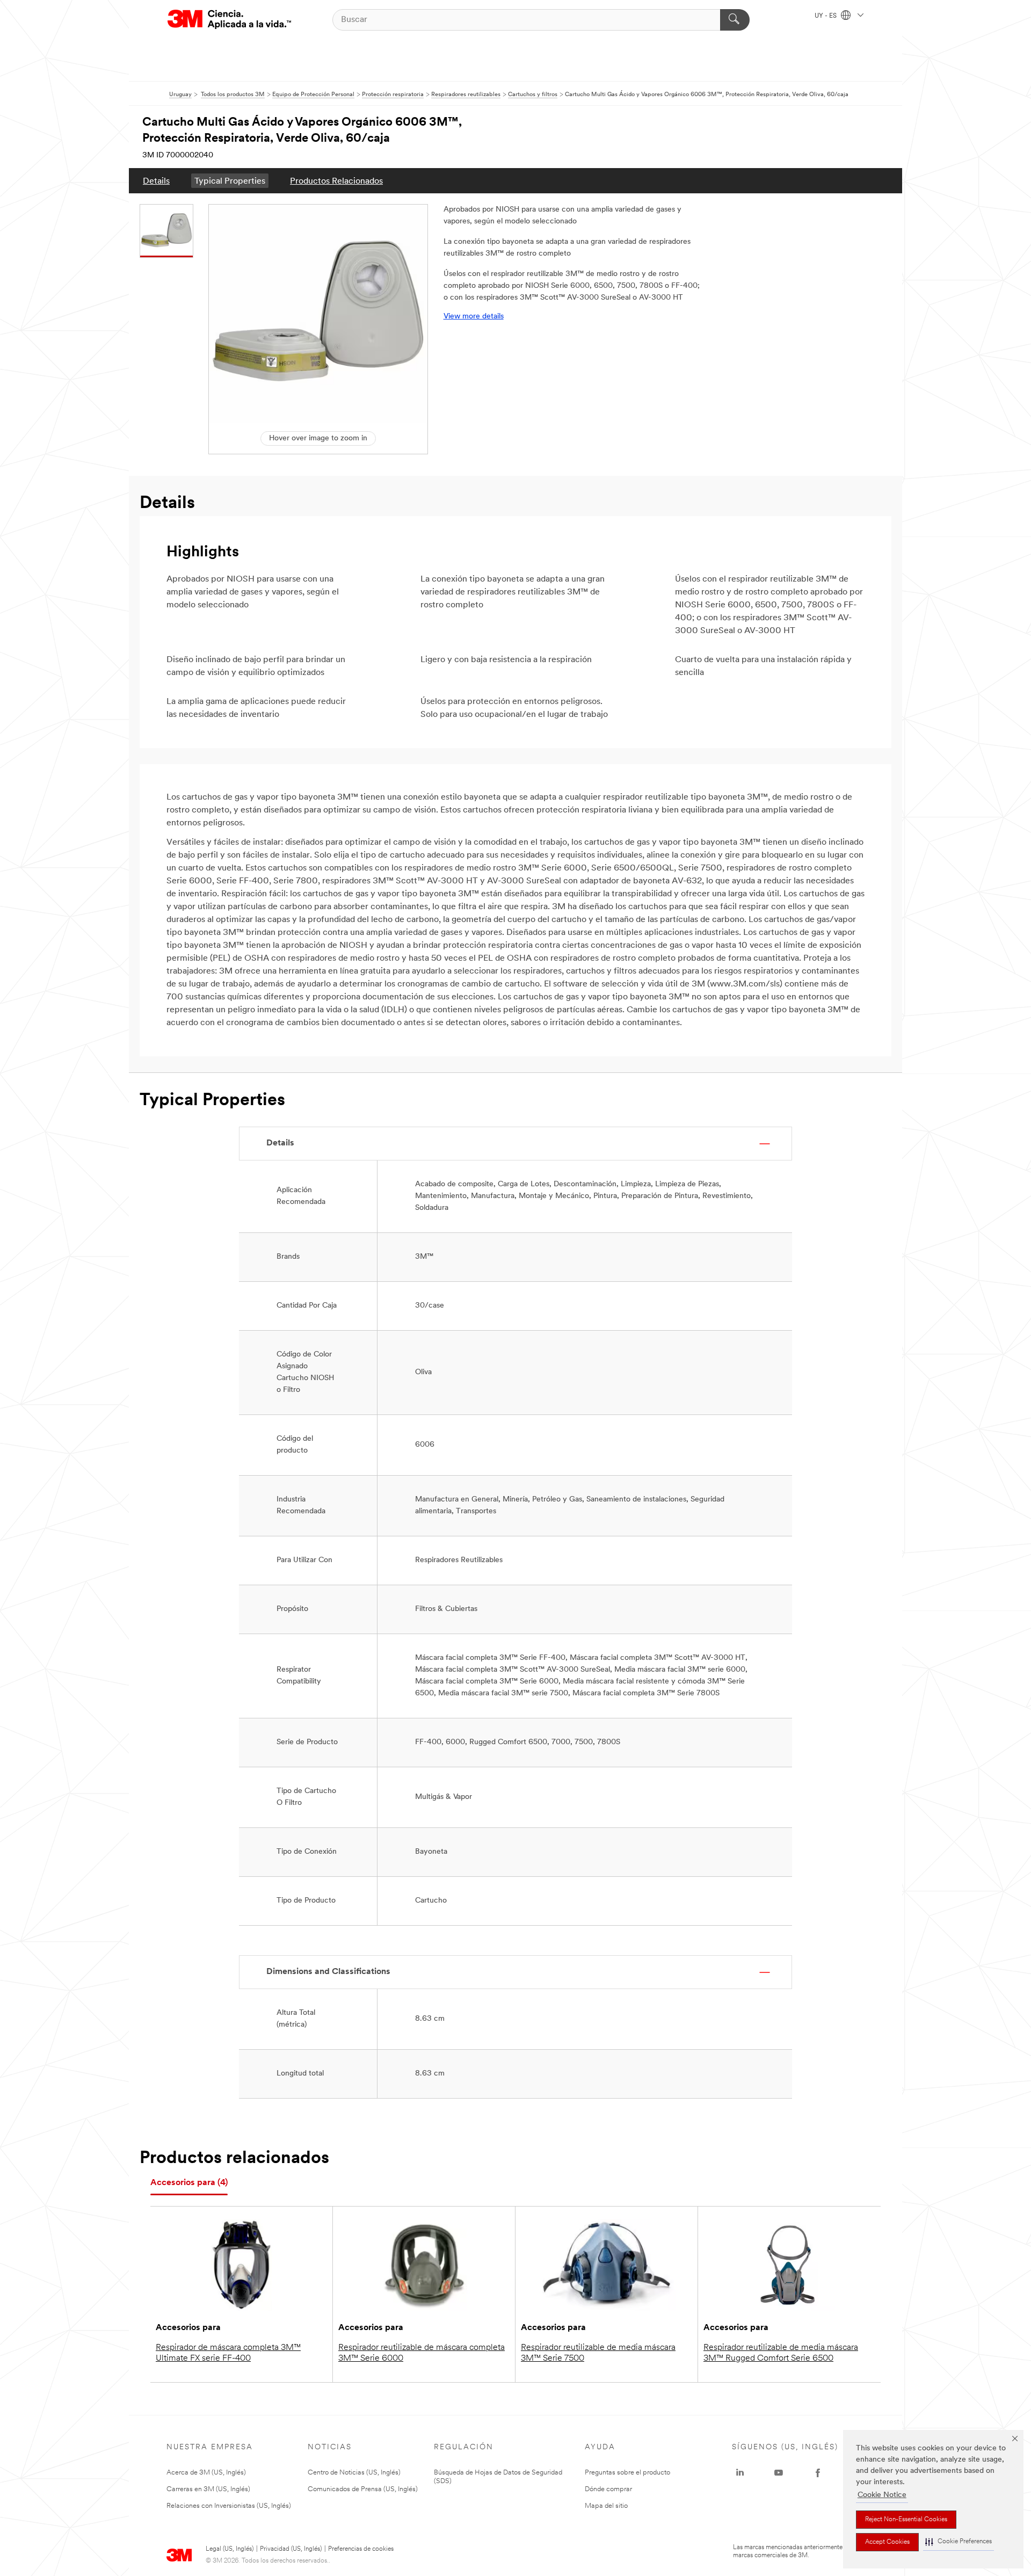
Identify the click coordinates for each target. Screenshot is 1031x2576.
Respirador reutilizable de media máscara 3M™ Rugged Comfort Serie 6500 (781, 2353)
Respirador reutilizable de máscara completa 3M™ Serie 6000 (422, 2353)
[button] (959, 2542)
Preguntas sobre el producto (627, 2473)
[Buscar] (735, 20)
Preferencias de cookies (361, 2549)
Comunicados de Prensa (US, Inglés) (363, 2489)
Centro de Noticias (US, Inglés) (354, 2473)
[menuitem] (156, 181)
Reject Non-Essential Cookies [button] (906, 2520)
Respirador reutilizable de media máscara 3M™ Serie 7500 (598, 2353)
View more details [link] (474, 317)
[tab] (189, 2183)
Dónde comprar (608, 2489)
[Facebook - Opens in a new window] (818, 2473)
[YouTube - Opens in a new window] (779, 2473)
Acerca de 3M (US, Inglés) (206, 2473)
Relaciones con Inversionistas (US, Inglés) (229, 2506)
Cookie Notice (882, 2495)
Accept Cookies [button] (887, 2542)
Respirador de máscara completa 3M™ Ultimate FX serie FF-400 (228, 2353)
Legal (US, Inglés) (230, 2549)
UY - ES (826, 16)
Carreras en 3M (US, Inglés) (208, 2489)
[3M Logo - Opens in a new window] (229, 20)
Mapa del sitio (606, 2506)
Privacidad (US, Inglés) (291, 2549)
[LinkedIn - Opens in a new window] (740, 2473)
